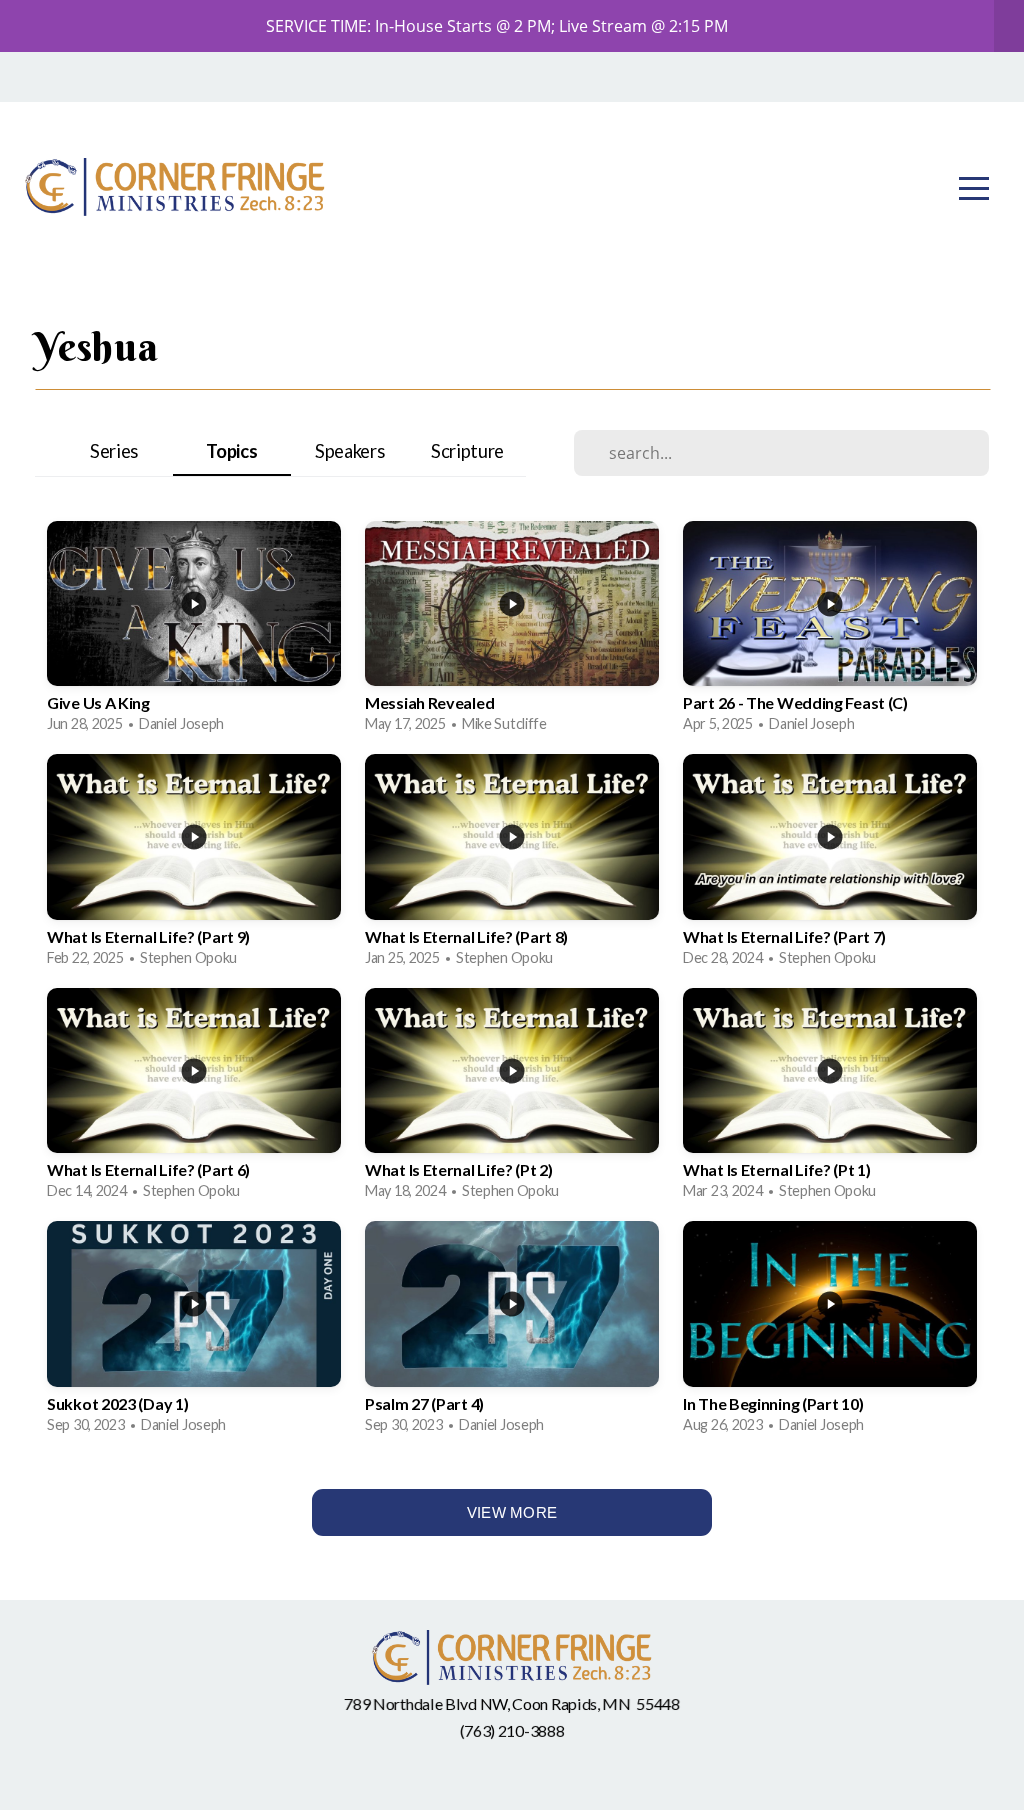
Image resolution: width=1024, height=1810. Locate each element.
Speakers (350, 451)
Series (114, 451)
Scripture (467, 451)
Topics (231, 451)
